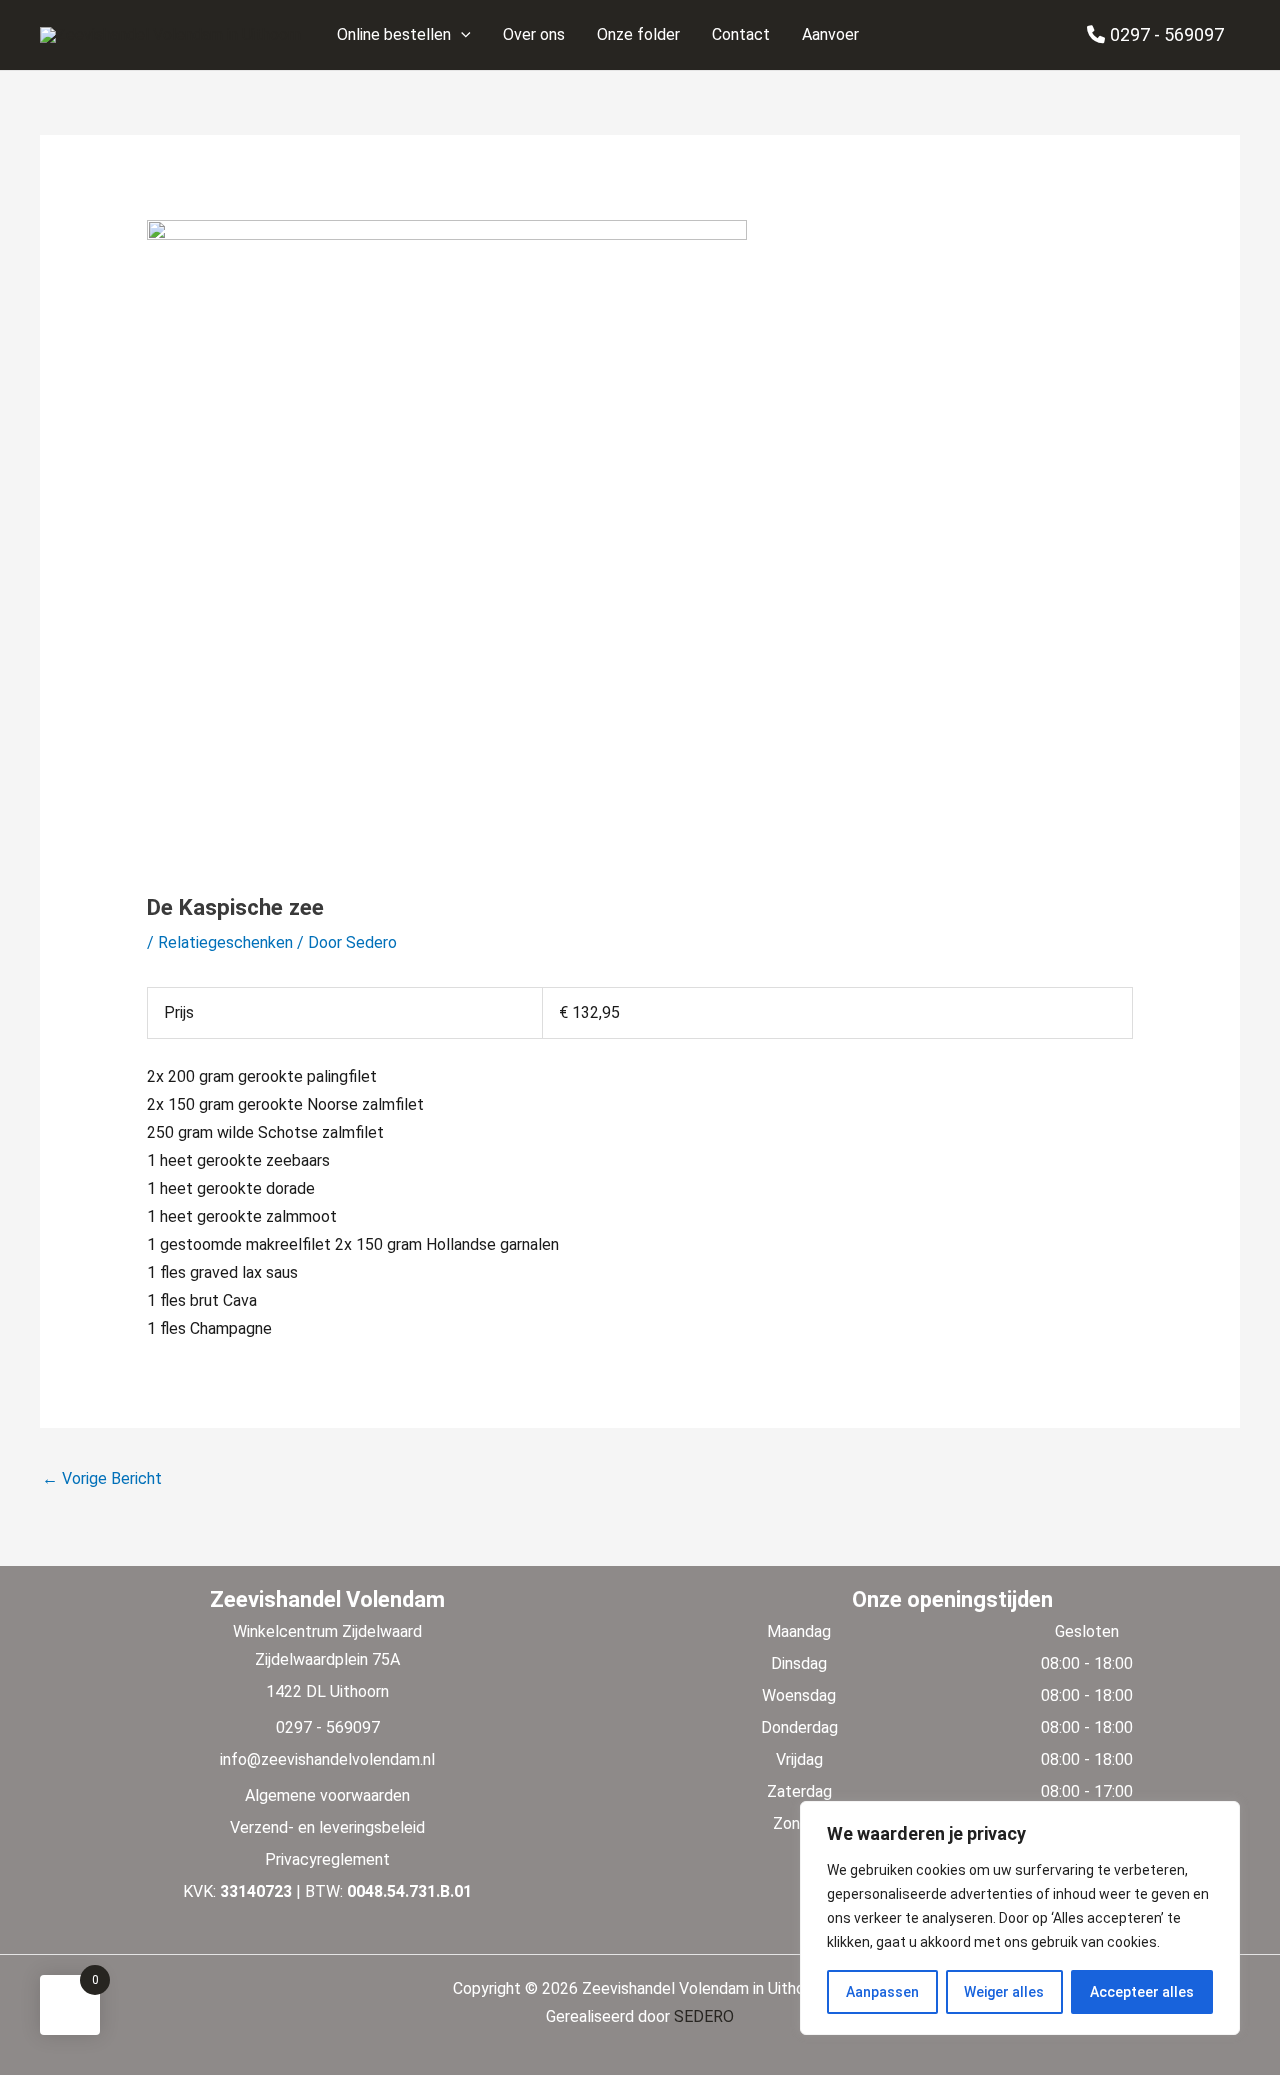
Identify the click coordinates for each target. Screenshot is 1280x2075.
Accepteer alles (1142, 1992)
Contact (741, 34)
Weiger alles (1004, 1992)
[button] (461, 35)
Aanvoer (830, 34)
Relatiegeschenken (225, 942)
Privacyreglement (327, 1859)
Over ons (534, 34)
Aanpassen (882, 1992)
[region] (1020, 1918)
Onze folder (638, 34)
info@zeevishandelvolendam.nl (327, 1759)
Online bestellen (394, 34)
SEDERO (704, 2016)
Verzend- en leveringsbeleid (327, 1827)
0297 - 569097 (1167, 34)
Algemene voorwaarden (327, 1795)
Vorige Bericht (102, 1478)
